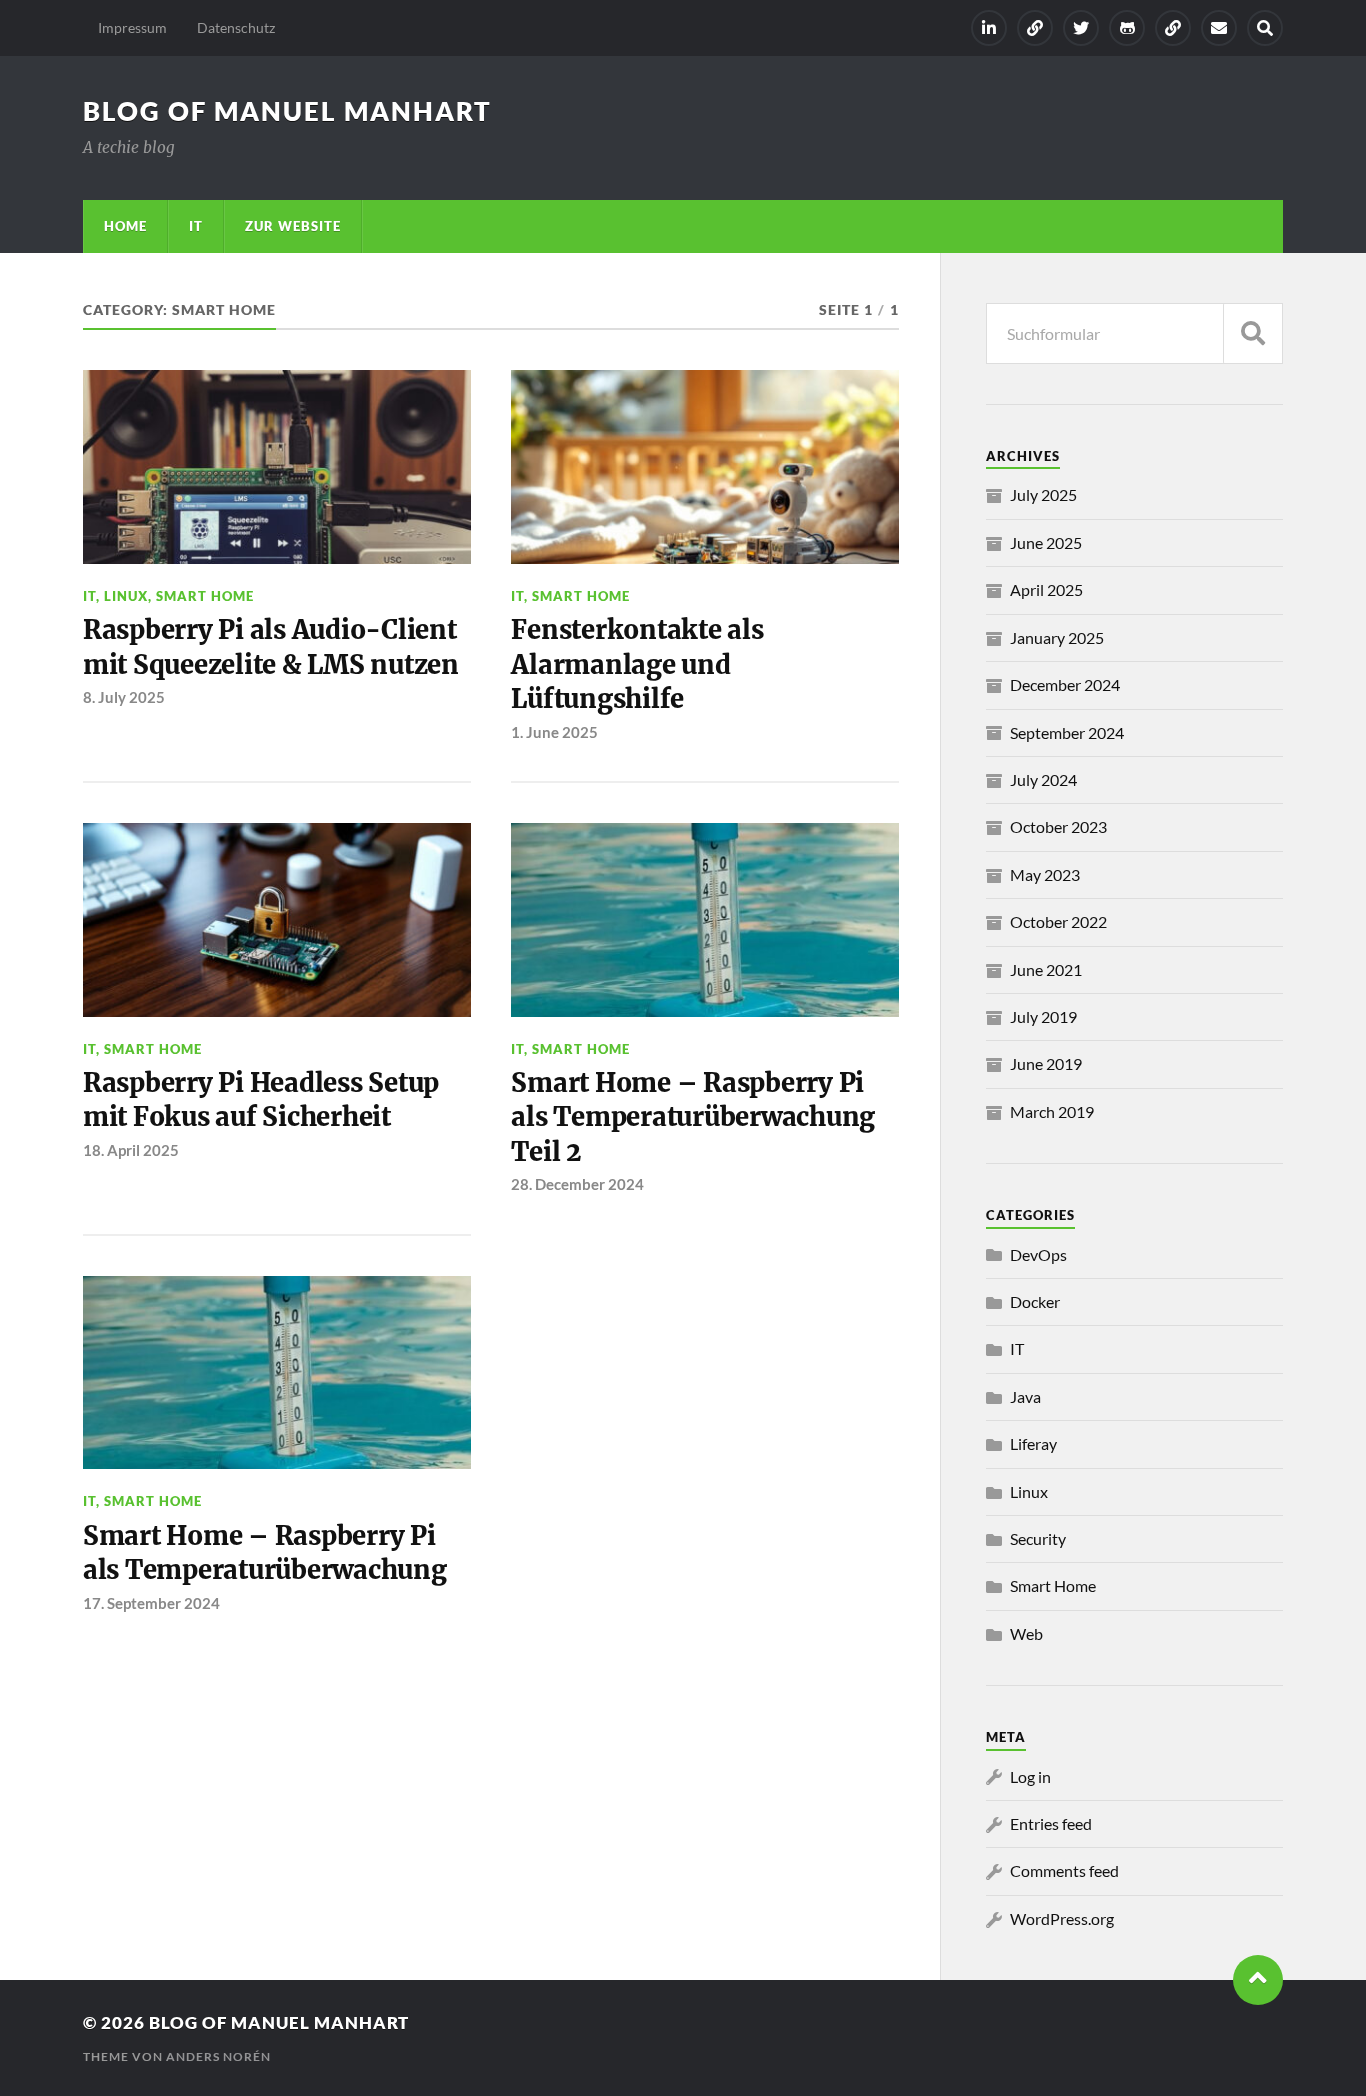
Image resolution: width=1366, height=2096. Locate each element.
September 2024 (1067, 732)
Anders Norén (218, 2056)
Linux (126, 596)
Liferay (1033, 1443)
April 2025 (1046, 589)
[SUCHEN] (1253, 333)
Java (1025, 1396)
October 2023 (1058, 826)
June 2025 (1046, 542)
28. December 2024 (577, 1184)
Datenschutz (236, 27)
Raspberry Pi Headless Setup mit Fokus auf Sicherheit (261, 1100)
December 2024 (1065, 684)
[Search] (1265, 28)
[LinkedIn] (989, 28)
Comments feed (1064, 1870)
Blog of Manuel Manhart (287, 111)
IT (196, 226)
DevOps (1038, 1254)
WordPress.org (1062, 1918)
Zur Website (293, 226)
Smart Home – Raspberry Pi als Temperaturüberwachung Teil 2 (693, 1117)
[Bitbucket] (1173, 28)
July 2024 (1043, 779)
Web (1026, 1633)
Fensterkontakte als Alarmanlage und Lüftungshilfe (637, 664)
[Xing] (1035, 28)
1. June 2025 (554, 732)
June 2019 (1046, 1063)
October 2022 (1058, 921)
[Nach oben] (1258, 1980)
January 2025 (1057, 637)
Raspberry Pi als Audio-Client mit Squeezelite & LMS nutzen (271, 647)
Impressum (132, 27)
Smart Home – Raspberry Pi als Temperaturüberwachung (265, 1553)
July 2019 (1043, 1016)
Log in (1030, 1776)
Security (1038, 1538)
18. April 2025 (131, 1150)
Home (125, 226)
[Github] (1127, 28)
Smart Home (205, 596)
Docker (1035, 1301)
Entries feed (1051, 1823)
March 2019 (1052, 1111)
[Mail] (1219, 28)
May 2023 (1045, 874)
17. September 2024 (151, 1603)
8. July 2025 (124, 697)
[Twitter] (1081, 28)
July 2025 (1043, 494)
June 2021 (1046, 969)
